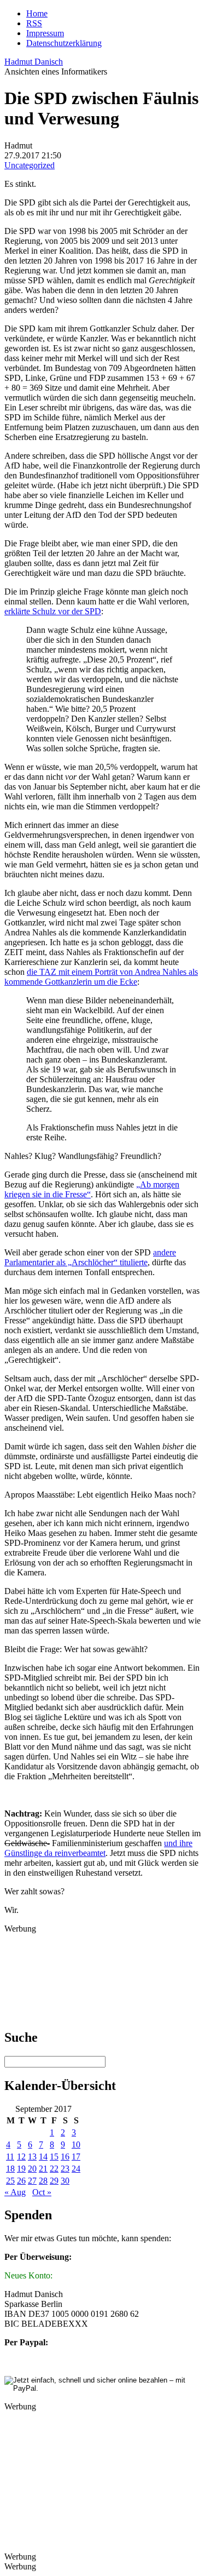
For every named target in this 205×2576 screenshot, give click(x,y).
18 (10, 2169)
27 (32, 2181)
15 (54, 2157)
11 (10, 2157)
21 (43, 2169)
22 (54, 2169)
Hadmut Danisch (34, 62)
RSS (34, 23)
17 (76, 2157)
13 (32, 2157)
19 (21, 2169)
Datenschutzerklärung (64, 43)
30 (65, 2181)
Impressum (45, 33)
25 (10, 2181)
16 (65, 2157)
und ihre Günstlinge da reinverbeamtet (98, 1848)
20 (32, 2169)
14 (43, 2157)
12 (21, 2157)
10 (76, 2144)
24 (76, 2169)
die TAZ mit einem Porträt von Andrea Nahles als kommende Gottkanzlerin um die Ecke (101, 977)
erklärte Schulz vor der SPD (53, 611)
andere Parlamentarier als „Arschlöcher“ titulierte (90, 1257)
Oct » (42, 2192)
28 (43, 2181)
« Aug (15, 2192)
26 (21, 2181)
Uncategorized (30, 165)
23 (65, 2169)
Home (37, 13)
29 (54, 2181)
